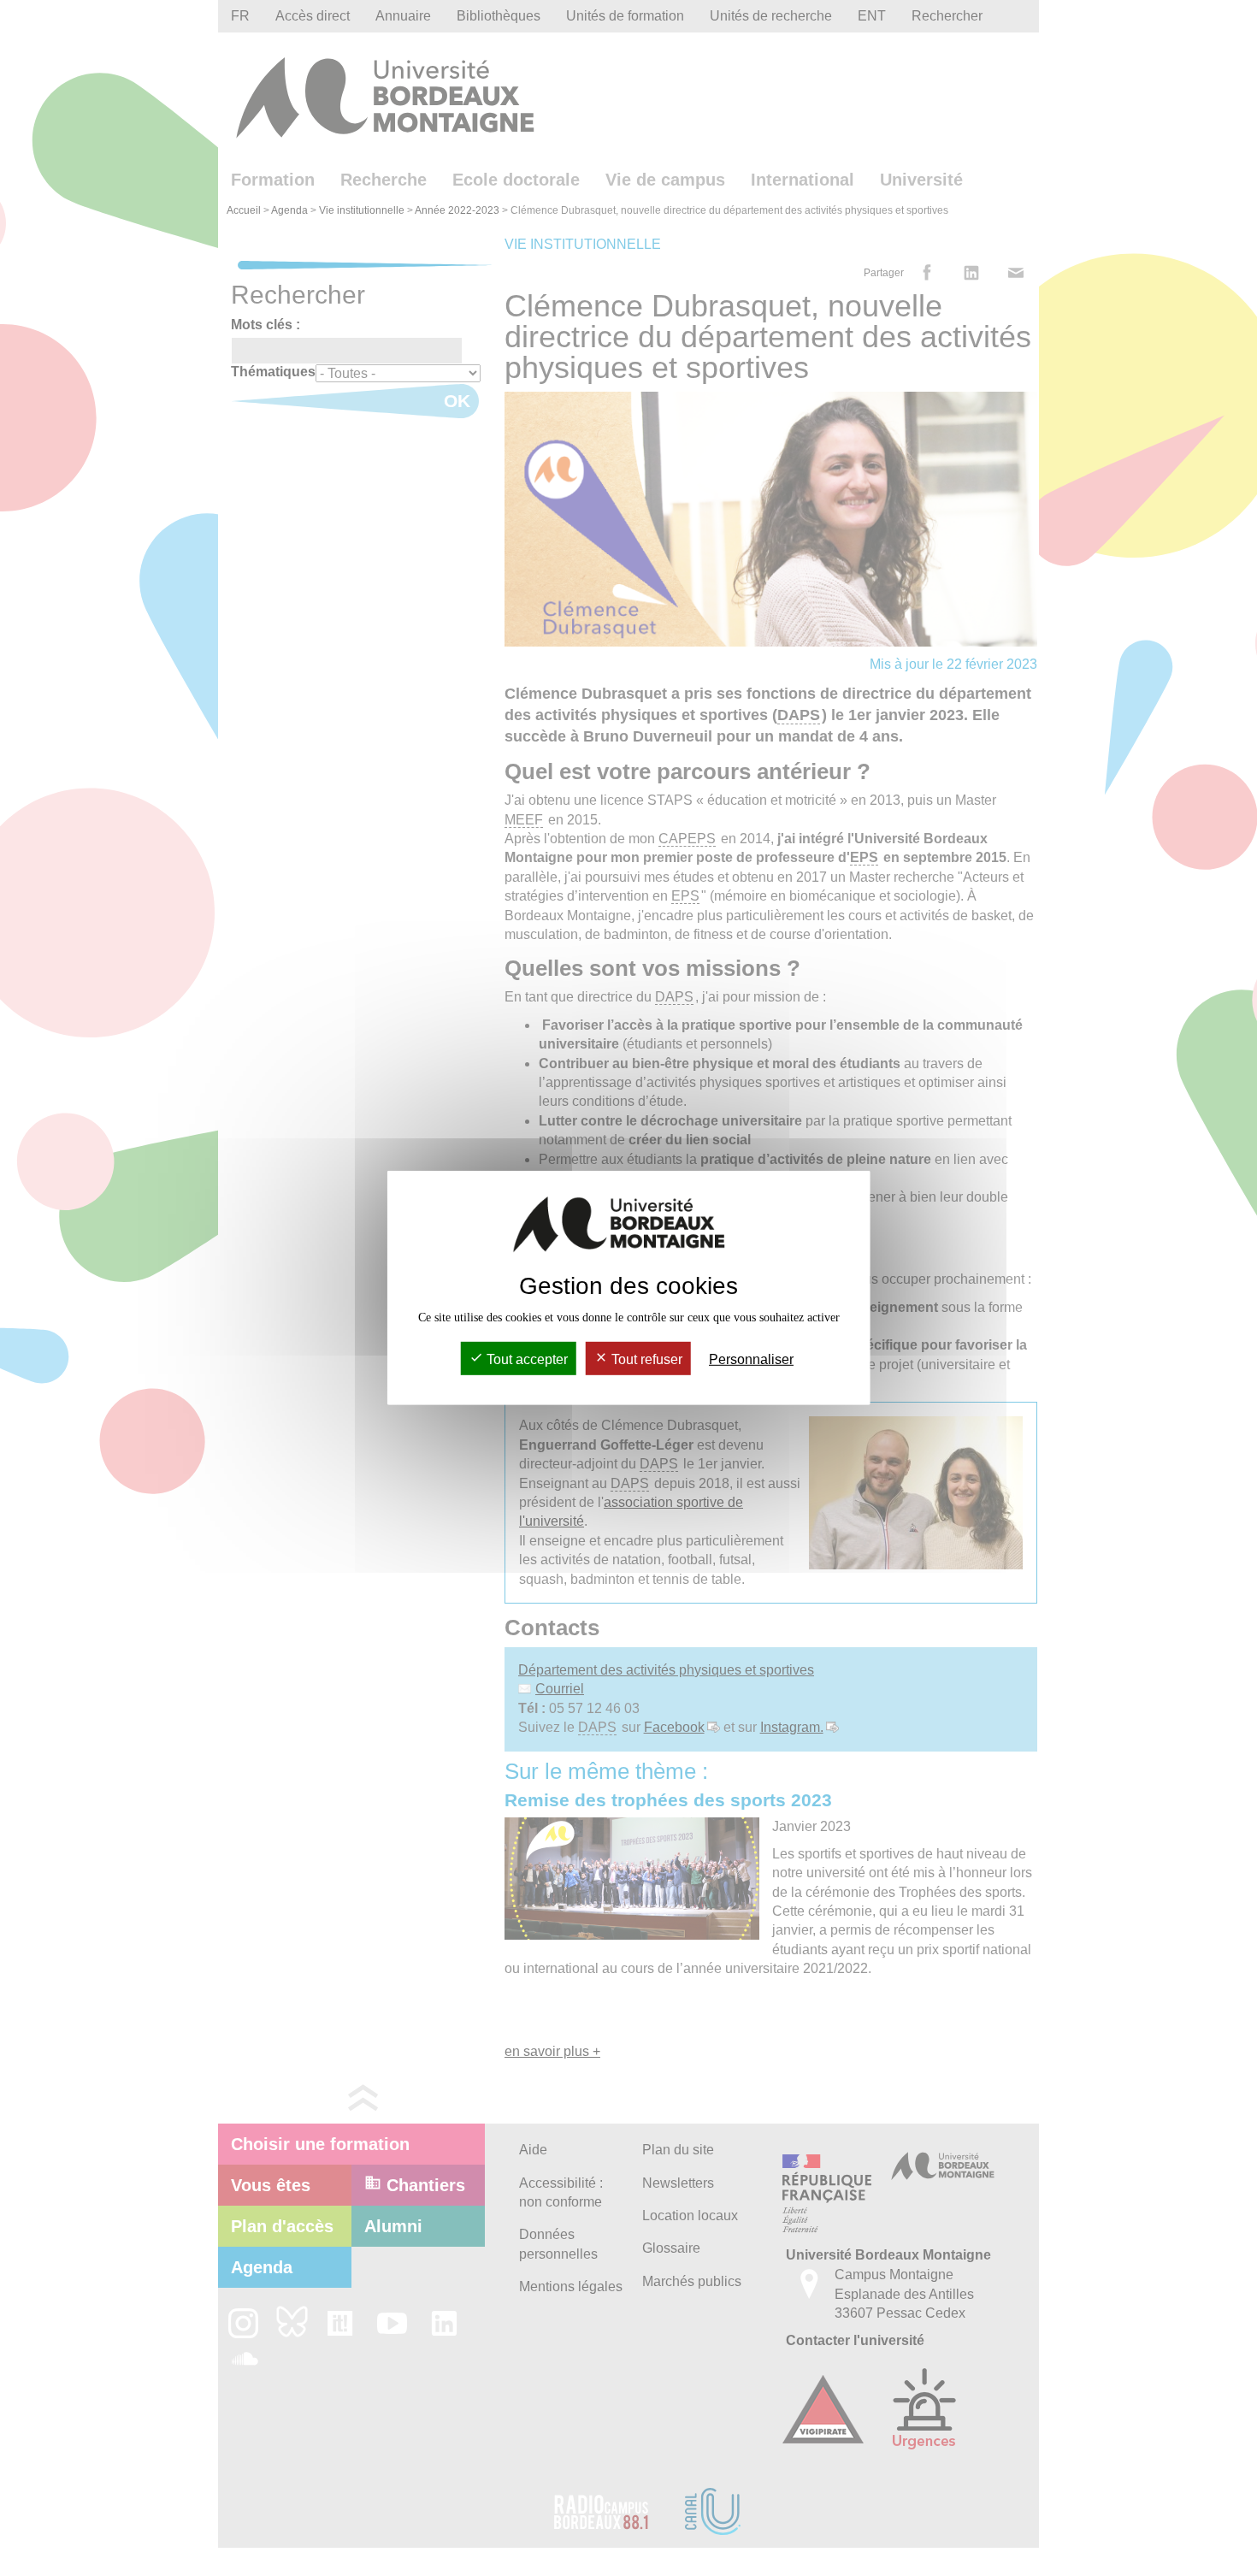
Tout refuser (645, 1359)
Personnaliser (751, 1359)
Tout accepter (525, 1359)
